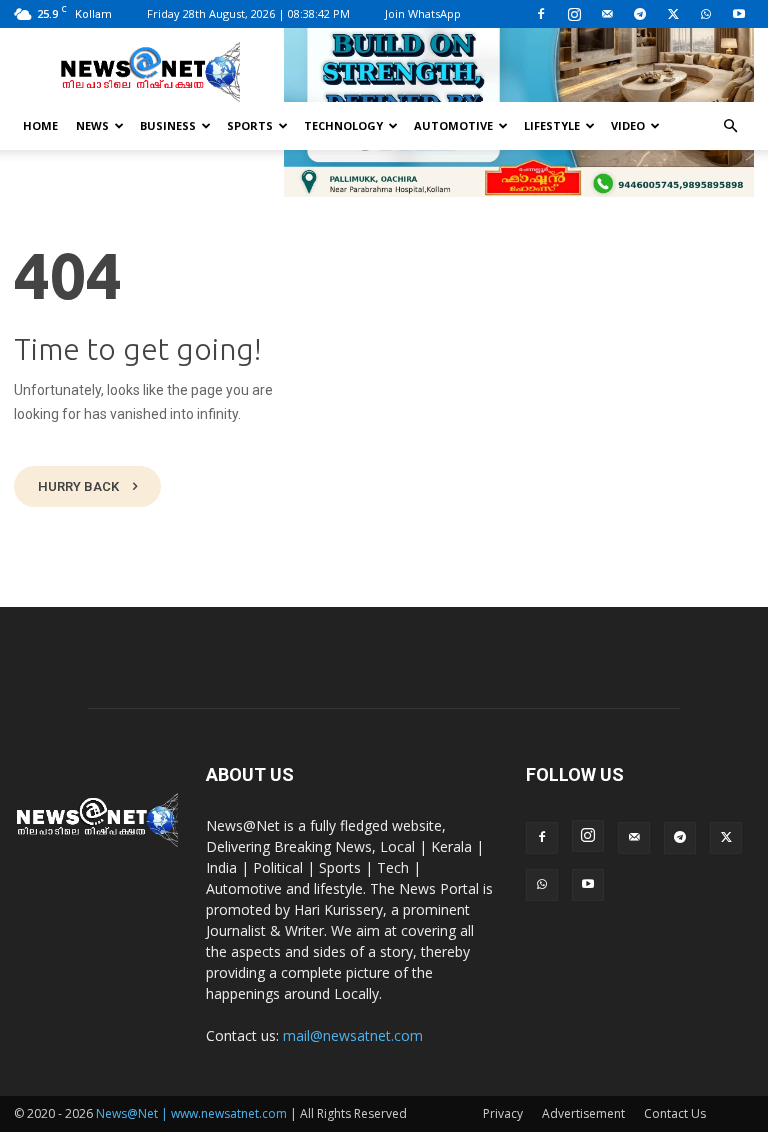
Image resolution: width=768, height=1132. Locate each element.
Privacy (503, 1113)
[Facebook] (541, 14)
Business (168, 125)
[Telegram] (640, 14)
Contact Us (675, 1113)
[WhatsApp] (706, 14)
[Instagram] (574, 14)
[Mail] (607, 14)
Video (628, 125)
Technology (343, 125)
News (92, 125)
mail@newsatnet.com (353, 1035)
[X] (673, 14)
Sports (250, 125)
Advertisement (583, 1113)
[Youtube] (739, 14)
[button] (730, 126)
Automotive (453, 125)
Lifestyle (552, 125)
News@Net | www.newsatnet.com (191, 1113)
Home (40, 125)
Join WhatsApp (423, 13)
